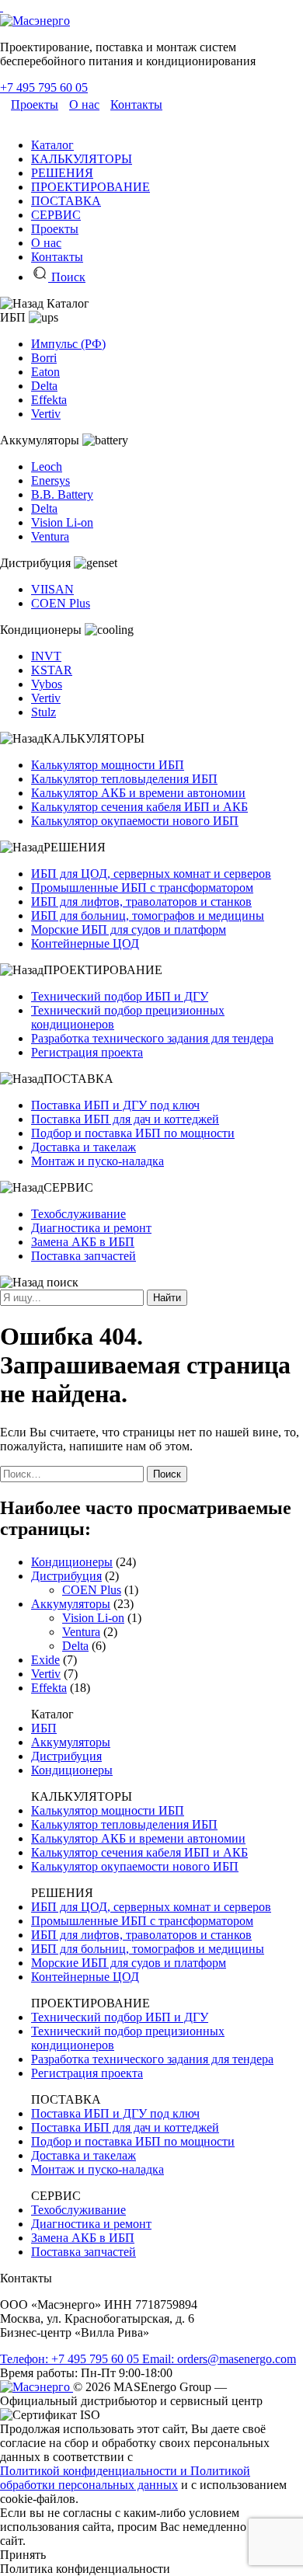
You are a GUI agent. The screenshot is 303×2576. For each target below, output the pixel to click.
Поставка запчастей (84, 1256)
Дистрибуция (66, 1576)
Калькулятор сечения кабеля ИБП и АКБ (139, 807)
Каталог (52, 145)
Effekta (49, 400)
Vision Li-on (62, 522)
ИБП (44, 1728)
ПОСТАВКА (66, 201)
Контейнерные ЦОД (85, 943)
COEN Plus (61, 603)
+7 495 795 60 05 (44, 87)
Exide (45, 1660)
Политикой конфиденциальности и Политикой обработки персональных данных (125, 2478)
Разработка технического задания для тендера (152, 1038)
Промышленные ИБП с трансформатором (142, 888)
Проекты (35, 104)
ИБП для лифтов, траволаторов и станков (141, 902)
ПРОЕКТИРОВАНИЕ (91, 187)
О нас (84, 104)
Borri (44, 358)
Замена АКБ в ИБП (83, 1242)
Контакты (136, 104)
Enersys (50, 480)
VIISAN (52, 589)
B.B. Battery (62, 494)
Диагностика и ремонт (91, 1228)
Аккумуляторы (71, 1604)
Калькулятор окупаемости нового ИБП (135, 821)
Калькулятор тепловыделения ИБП (124, 779)
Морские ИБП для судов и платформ (129, 929)
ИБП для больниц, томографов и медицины (148, 916)
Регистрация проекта (87, 1052)
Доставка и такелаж (84, 1147)
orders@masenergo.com (219, 2359)
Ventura (50, 536)
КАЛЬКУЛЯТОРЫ (82, 159)
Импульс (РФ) (68, 344)
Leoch (47, 466)
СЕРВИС (56, 215)
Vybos (47, 684)
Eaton (45, 372)
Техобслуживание (78, 1214)
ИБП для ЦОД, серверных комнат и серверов (151, 874)
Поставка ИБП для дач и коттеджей (125, 1119)
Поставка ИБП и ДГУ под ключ (115, 1105)
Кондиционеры (72, 1562)
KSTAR (52, 670)
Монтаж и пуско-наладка (98, 1161)
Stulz (44, 712)
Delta (44, 386)
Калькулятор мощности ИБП (108, 765)
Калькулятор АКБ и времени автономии (138, 793)
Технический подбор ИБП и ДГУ (120, 996)
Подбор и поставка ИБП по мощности (133, 1133)
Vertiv (46, 414)
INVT (46, 656)
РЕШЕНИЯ (62, 173)
